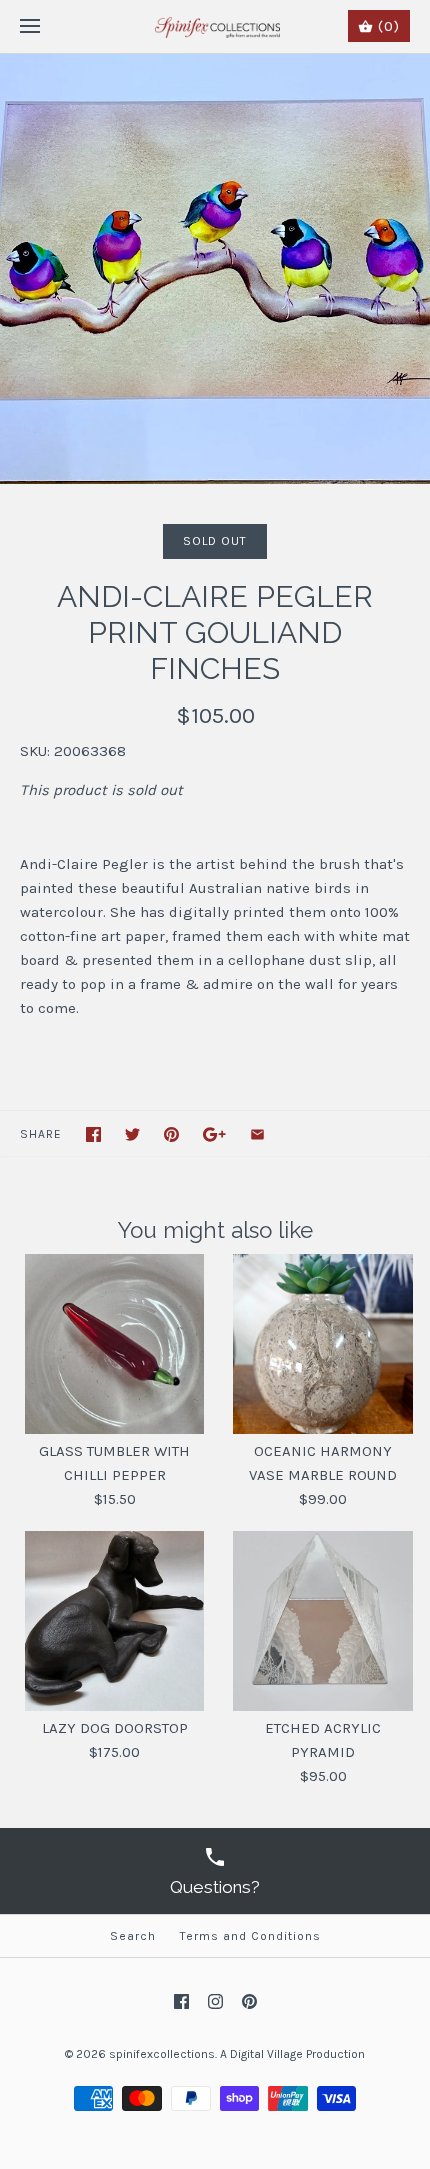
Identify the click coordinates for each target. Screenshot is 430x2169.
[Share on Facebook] (93, 1134)
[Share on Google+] (214, 1134)
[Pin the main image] (171, 1134)
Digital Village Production (297, 2054)
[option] (215, 269)
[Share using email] (257, 1134)
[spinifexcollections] (215, 26)
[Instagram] (215, 2001)
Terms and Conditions (250, 1936)
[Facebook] (181, 2001)
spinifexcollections (162, 2054)
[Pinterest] (249, 2001)
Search (133, 1936)
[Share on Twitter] (132, 1134)
